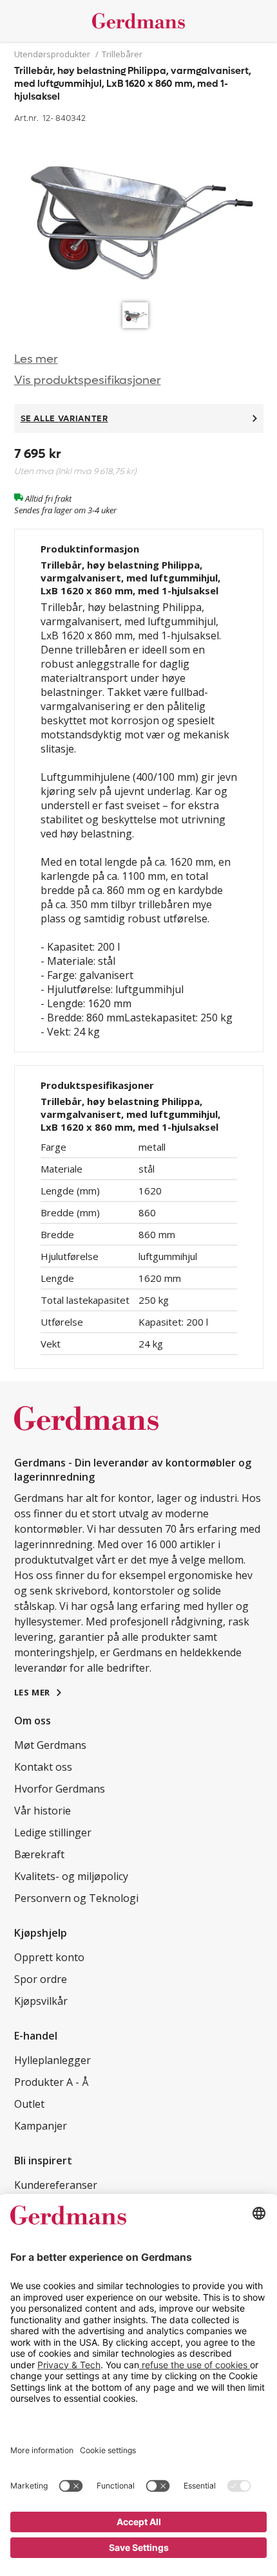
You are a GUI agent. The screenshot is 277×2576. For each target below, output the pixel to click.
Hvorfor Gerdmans (60, 1789)
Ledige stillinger (53, 1832)
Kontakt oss (43, 1767)
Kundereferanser (56, 2185)
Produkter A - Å (51, 2082)
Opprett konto (49, 1957)
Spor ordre (41, 1979)
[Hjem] (139, 21)
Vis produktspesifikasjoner (88, 380)
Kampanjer (41, 2126)
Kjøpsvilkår (41, 2001)
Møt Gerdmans (50, 1745)
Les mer (36, 359)
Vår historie (43, 1811)
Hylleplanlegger (53, 2060)
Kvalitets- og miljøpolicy (71, 1876)
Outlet (29, 2104)
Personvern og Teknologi (76, 1898)
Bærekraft (39, 1854)
